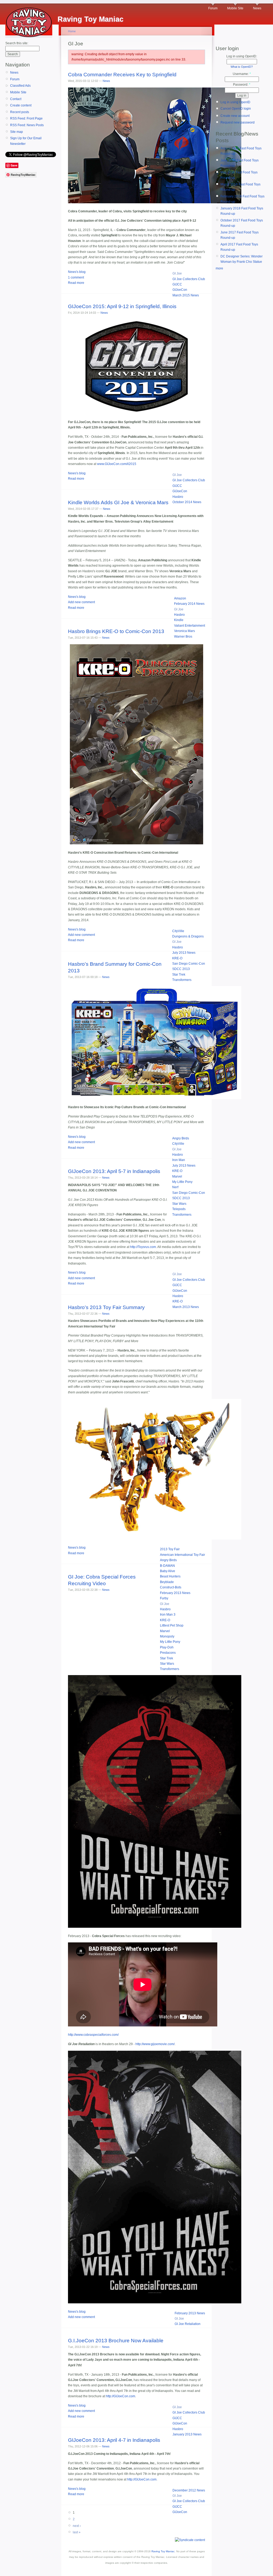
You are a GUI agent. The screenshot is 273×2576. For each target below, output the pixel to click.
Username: (242, 74)
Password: (242, 85)
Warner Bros (183, 637)
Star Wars (179, 1204)
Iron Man (179, 1160)
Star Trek (179, 975)
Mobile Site (235, 8)
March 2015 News (186, 295)
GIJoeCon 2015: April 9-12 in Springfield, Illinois (122, 306)
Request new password (238, 122)
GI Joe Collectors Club (189, 279)
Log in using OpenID (235, 102)
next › (77, 2526)
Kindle (179, 620)
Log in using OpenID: (242, 56)
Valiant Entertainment (190, 626)
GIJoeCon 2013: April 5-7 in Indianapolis (114, 1171)
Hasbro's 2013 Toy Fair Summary (106, 1307)
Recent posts (20, 112)
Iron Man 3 (168, 1615)
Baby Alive (168, 1571)
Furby (164, 1598)
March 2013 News (186, 1307)
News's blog (77, 272)
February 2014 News (189, 604)
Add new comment (81, 602)
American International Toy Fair (182, 1555)
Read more (76, 283)
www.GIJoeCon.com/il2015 (117, 464)
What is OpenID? (242, 67)
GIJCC (177, 284)
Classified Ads (20, 86)
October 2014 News (187, 502)
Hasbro (178, 497)
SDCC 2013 (181, 969)
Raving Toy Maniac (163, 2551)
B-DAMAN (167, 1566)
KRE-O (177, 958)
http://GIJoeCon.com (121, 2396)
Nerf (175, 1187)
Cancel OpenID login (236, 109)
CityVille (178, 931)
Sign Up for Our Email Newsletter (26, 141)
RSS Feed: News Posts (27, 125)
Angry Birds (181, 1138)
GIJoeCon (180, 290)
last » (77, 2532)
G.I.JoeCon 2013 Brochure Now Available (116, 2341)
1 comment (76, 277)
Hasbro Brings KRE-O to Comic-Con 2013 (116, 631)
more (219, 268)
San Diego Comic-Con (189, 964)
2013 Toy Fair (170, 1549)
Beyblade (167, 1582)
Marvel (177, 1176)
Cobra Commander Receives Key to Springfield (122, 75)
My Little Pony (182, 1182)
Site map (17, 132)
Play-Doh (167, 1647)
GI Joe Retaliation (188, 2324)
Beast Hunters (170, 1576)
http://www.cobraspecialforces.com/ (93, 2035)
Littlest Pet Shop (172, 1625)
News (257, 8)
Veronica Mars (184, 631)
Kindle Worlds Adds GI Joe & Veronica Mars (118, 502)
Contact (16, 99)
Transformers (182, 980)
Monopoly (167, 1636)
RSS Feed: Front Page (26, 118)
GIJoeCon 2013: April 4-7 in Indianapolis (114, 2440)
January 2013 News (187, 2434)
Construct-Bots (171, 1587)
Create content (21, 105)
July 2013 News (184, 953)
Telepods (179, 1209)
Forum (213, 8)
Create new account (235, 116)
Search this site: (17, 43)
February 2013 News (175, 1593)
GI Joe (177, 273)
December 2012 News (189, 2490)
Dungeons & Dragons (188, 936)
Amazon (180, 598)
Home (72, 31)
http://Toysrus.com (143, 1247)
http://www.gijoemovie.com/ (155, 2044)
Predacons (168, 1653)
